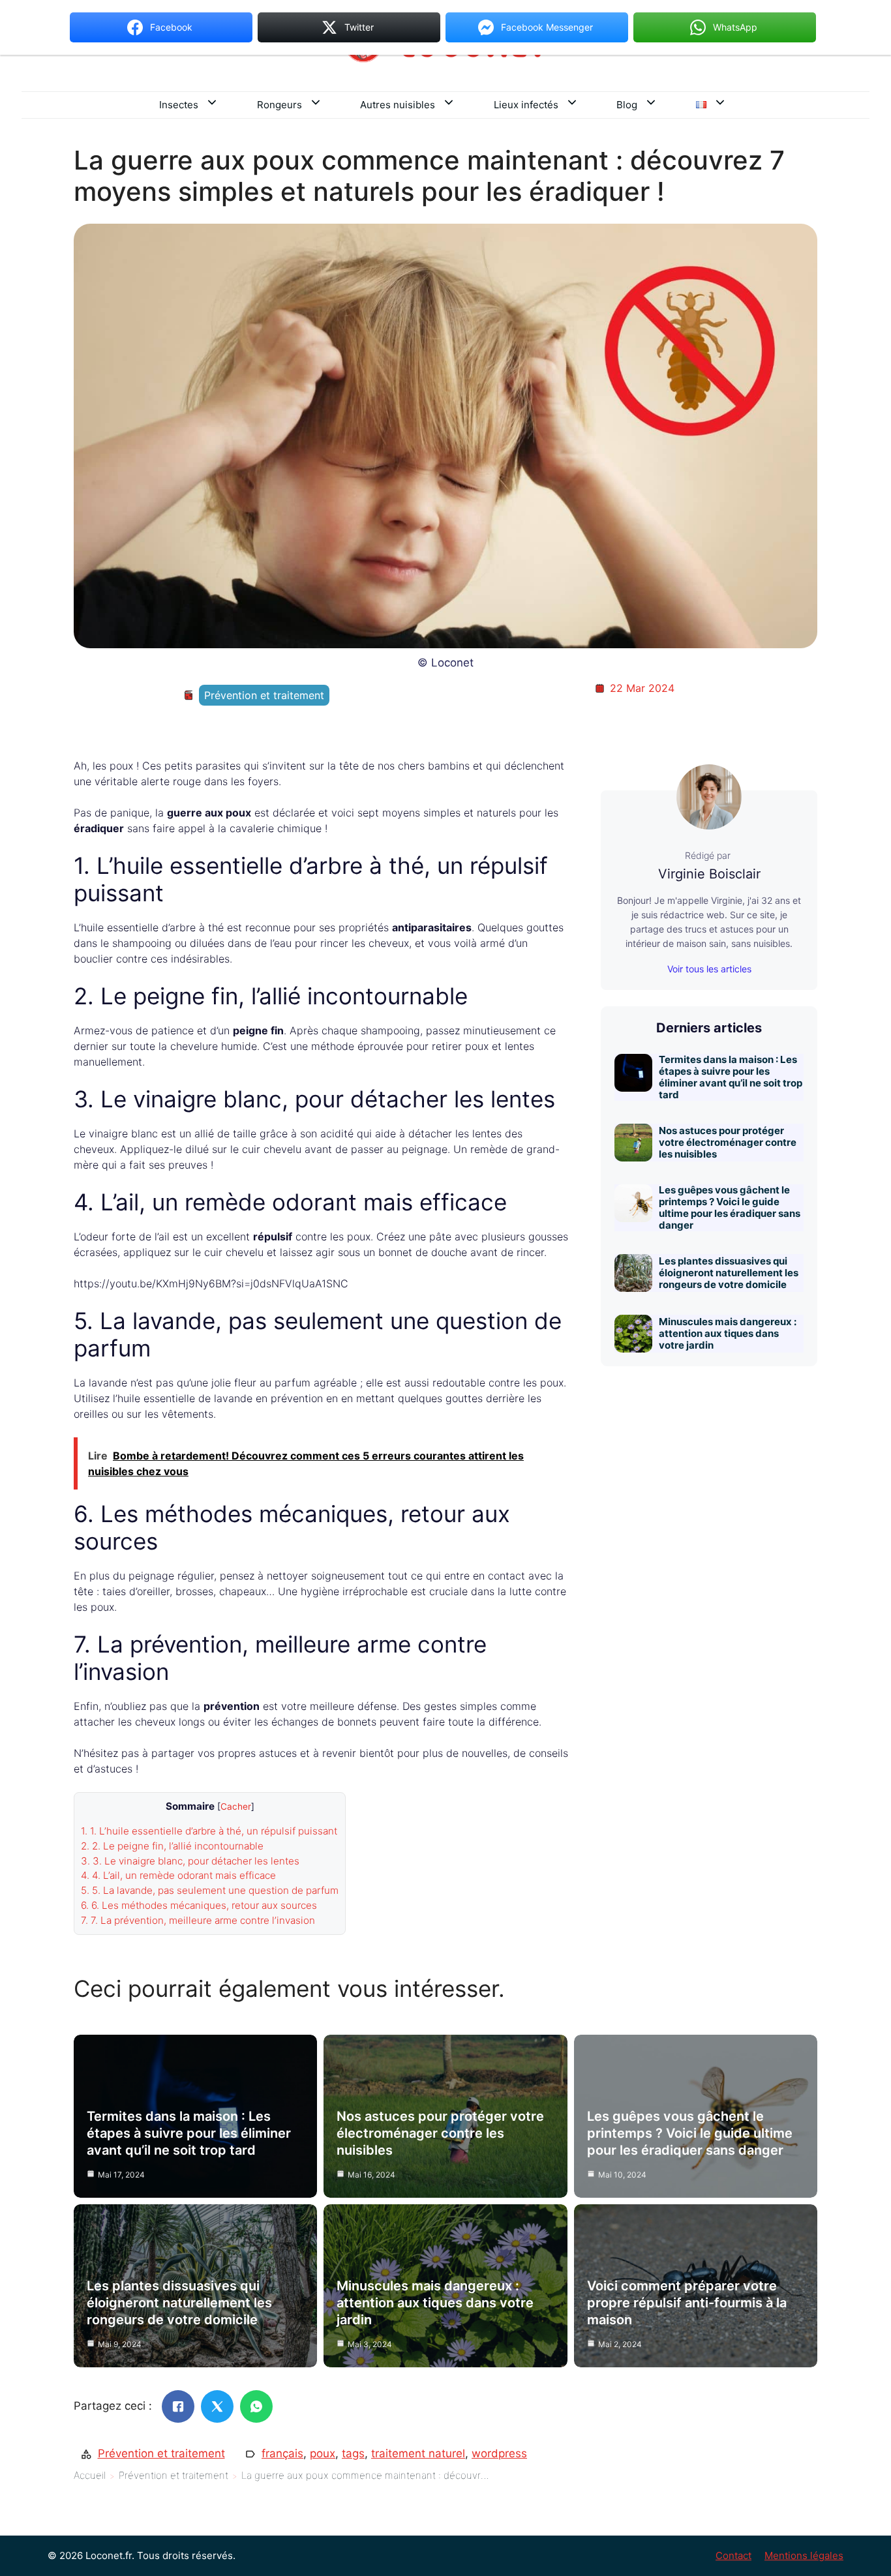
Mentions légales (804, 2555)
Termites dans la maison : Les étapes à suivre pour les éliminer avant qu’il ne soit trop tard (731, 1077)
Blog (627, 105)
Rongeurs (279, 105)
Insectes (179, 105)
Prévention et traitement (264, 695)
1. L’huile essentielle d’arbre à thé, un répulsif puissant (209, 1831)
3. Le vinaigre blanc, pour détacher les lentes (190, 1861)
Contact (733, 2555)
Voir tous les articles (709, 969)
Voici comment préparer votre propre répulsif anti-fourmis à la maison (687, 2303)
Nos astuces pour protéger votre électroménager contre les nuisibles (728, 1142)
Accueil (90, 2475)
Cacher (236, 1806)
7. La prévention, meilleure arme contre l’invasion (198, 1920)
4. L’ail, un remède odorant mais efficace (178, 1875)
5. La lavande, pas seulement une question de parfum (210, 1890)
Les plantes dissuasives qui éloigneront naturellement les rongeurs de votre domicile (729, 1273)
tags (353, 2453)
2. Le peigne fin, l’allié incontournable (172, 1846)
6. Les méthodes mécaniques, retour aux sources (199, 1905)
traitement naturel (418, 2453)
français (282, 2453)
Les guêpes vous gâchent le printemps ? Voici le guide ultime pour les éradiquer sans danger (730, 1207)
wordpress (499, 2453)
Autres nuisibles (398, 105)
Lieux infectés (526, 105)
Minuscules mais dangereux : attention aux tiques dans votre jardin (728, 1333)
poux (323, 2453)
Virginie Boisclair (709, 874)
